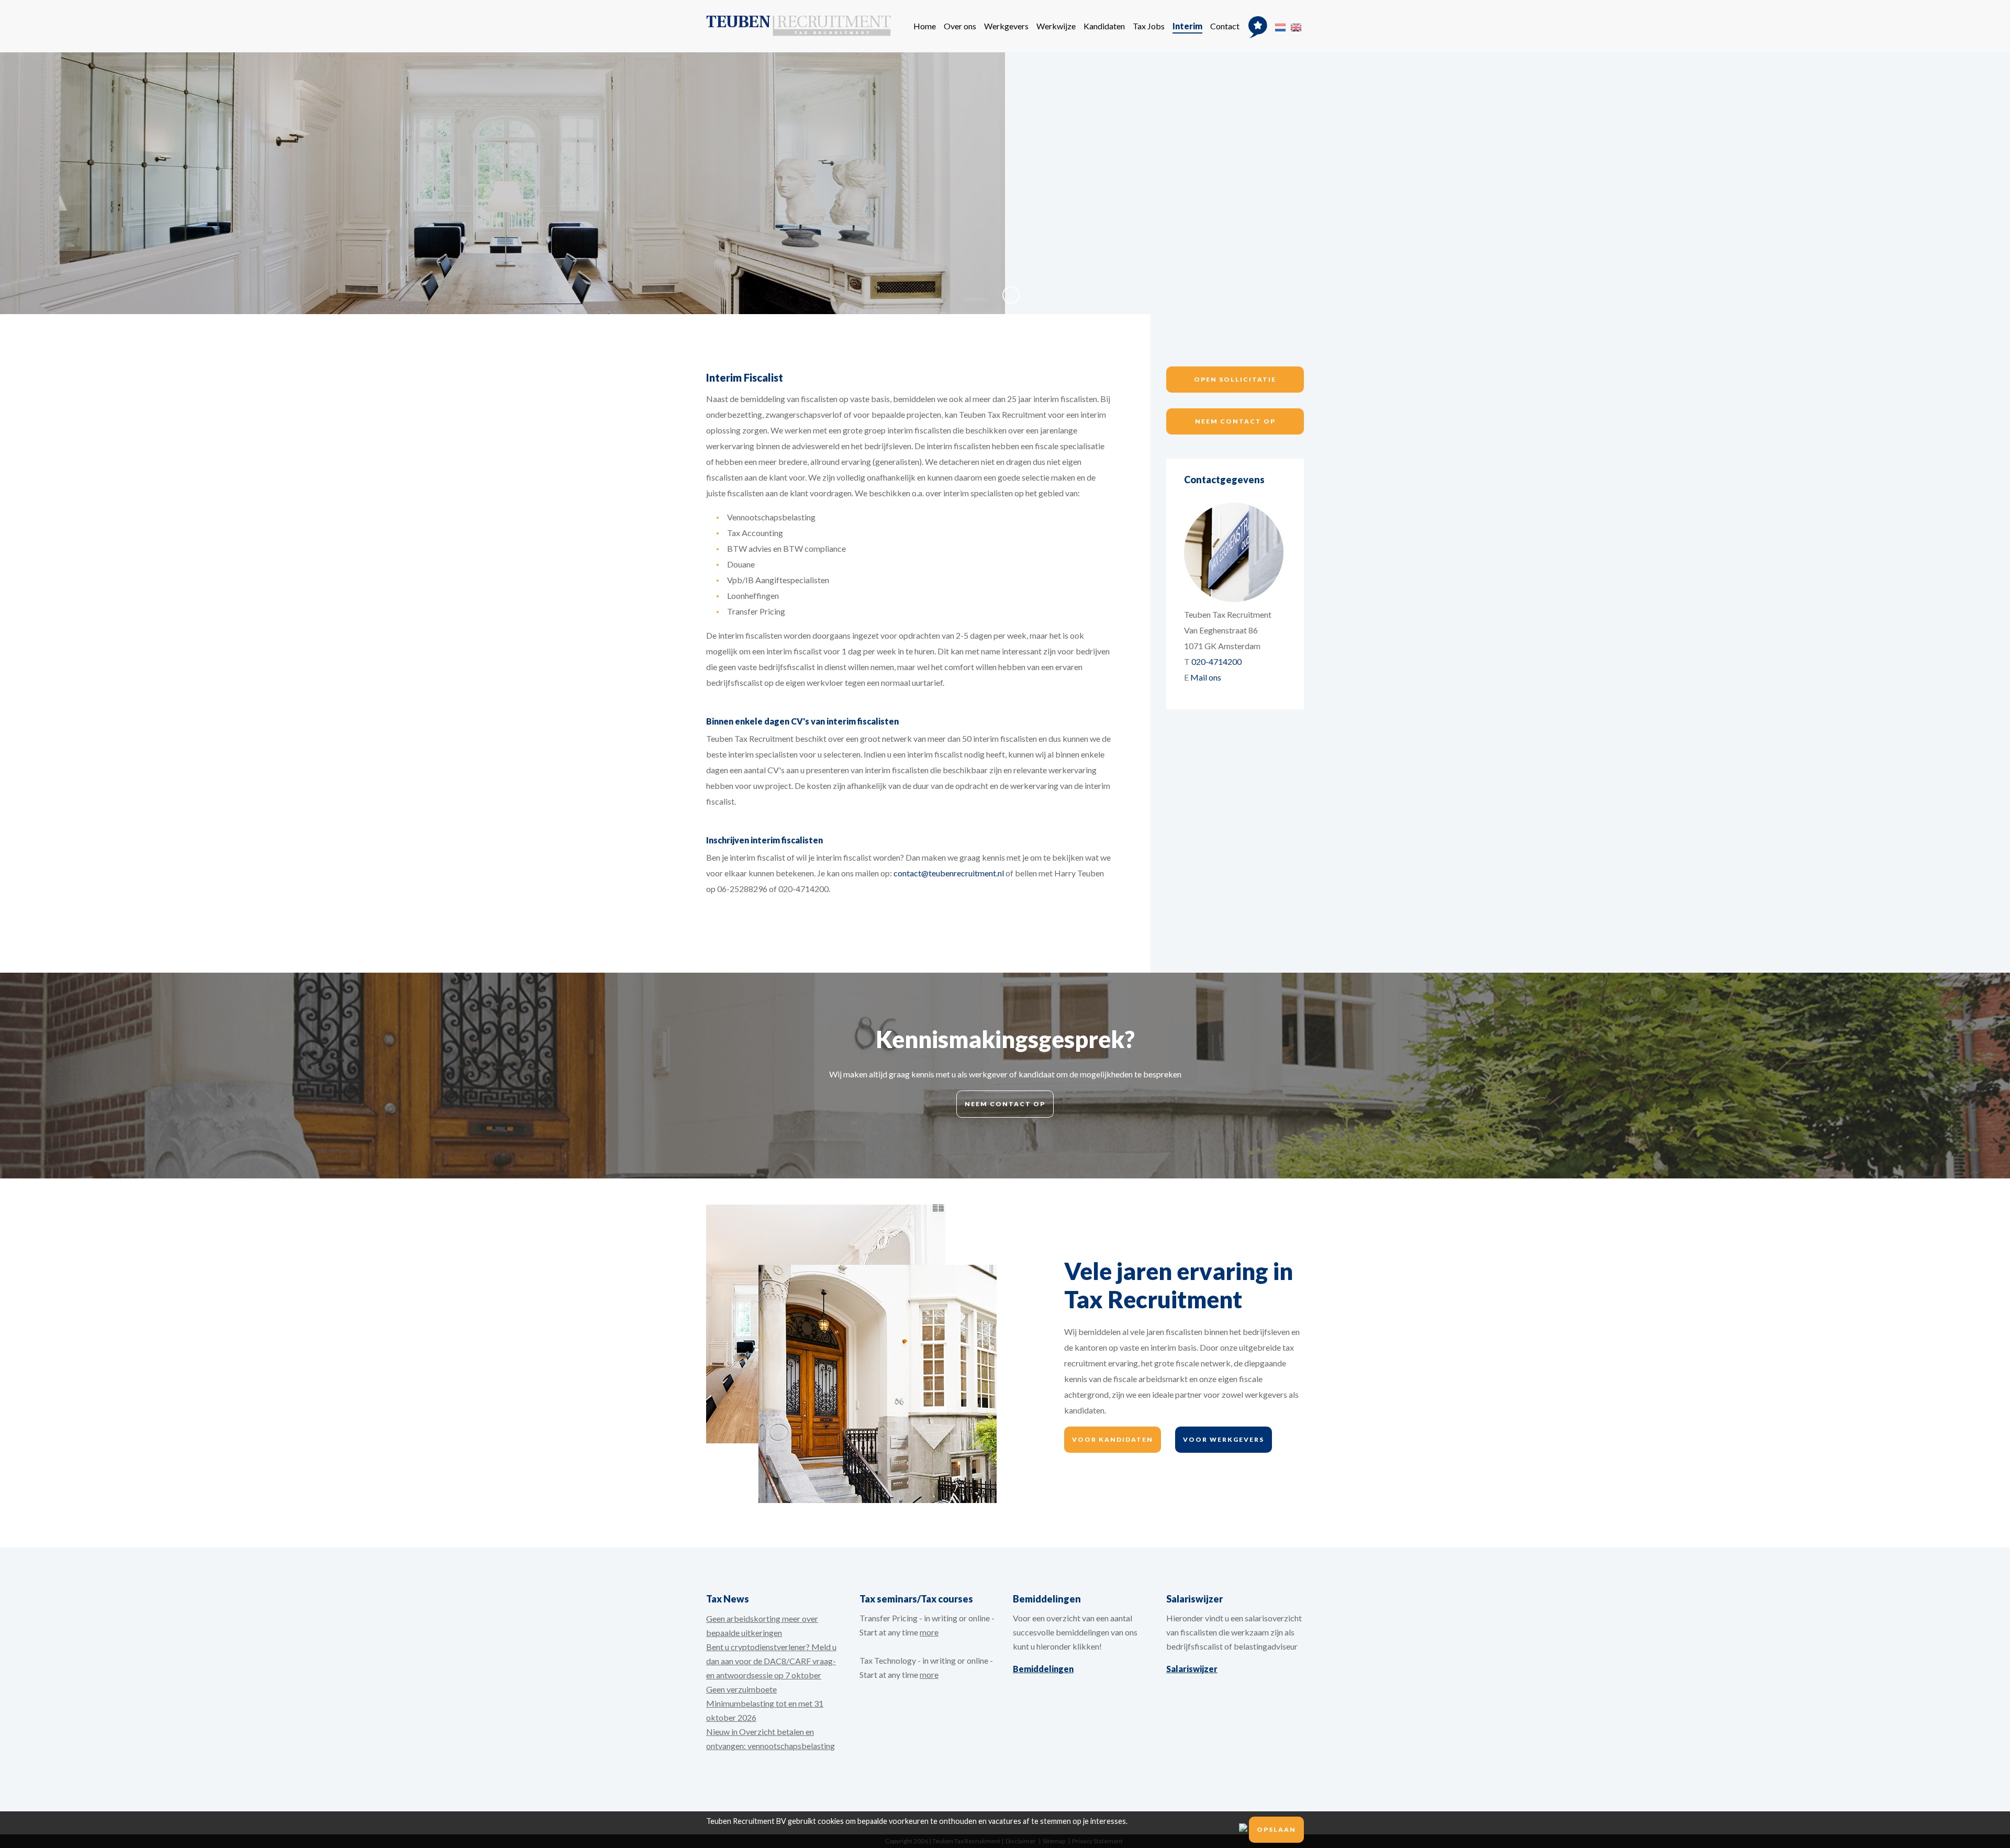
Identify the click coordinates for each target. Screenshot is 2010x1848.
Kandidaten (1104, 26)
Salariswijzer (1192, 1669)
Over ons (960, 26)
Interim (1187, 26)
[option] (1005, 183)
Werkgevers (1006, 26)
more (929, 1632)
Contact (1225, 26)
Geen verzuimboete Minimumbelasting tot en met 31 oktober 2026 (765, 1703)
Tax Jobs (1149, 26)
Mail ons (1206, 677)
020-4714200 (1216, 661)
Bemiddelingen (1043, 1669)
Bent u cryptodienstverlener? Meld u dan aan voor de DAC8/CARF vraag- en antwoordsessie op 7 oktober (771, 1661)
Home (925, 26)
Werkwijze (1056, 26)
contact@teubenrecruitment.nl (949, 873)
